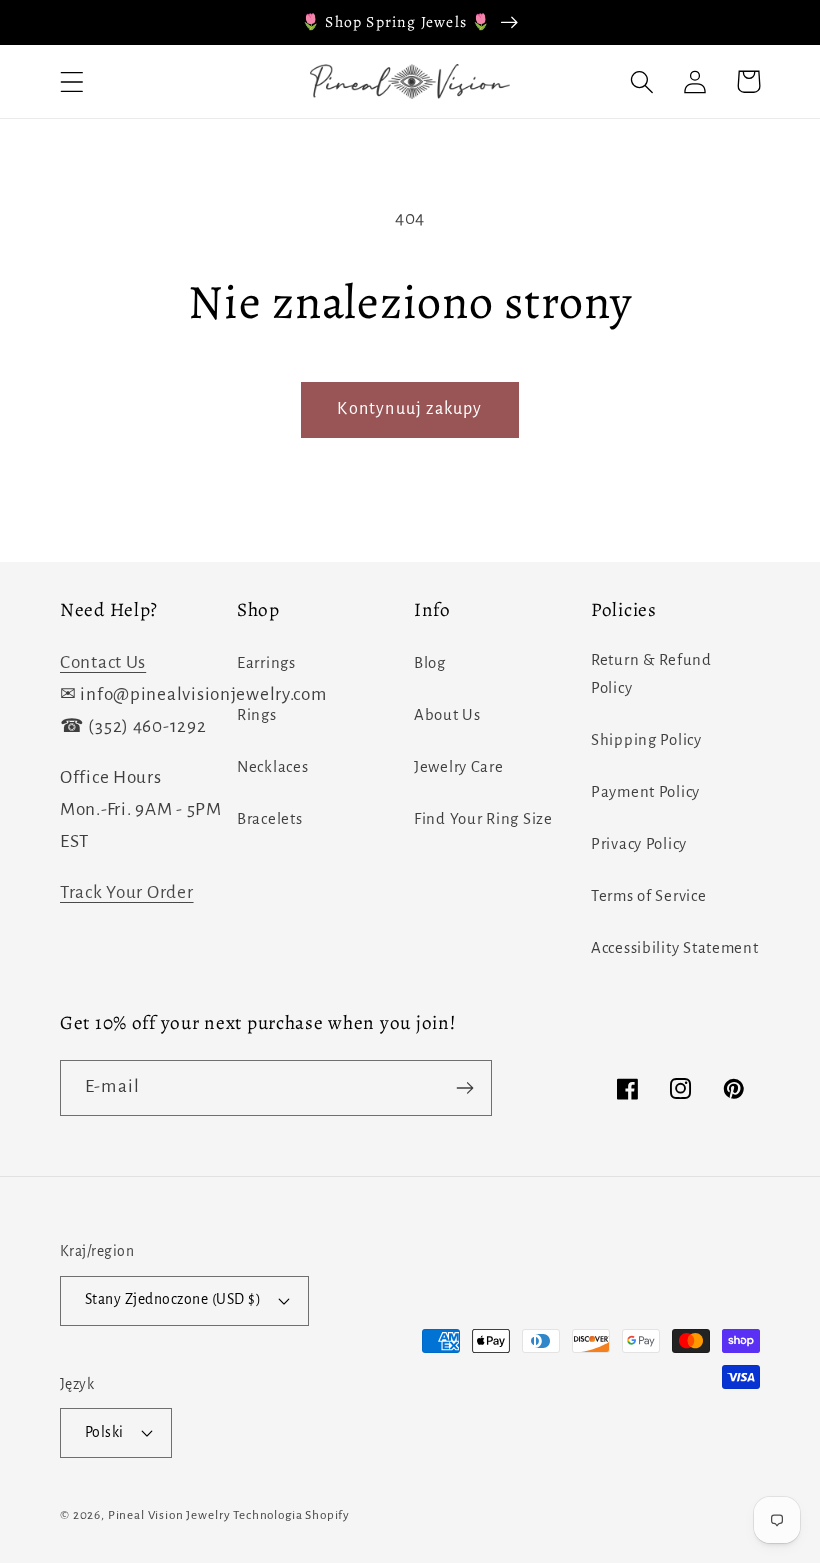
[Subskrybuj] (464, 1088)
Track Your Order (127, 892)
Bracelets (269, 819)
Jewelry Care (459, 767)
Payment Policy (645, 792)
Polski (104, 1432)
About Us (447, 715)
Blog (430, 663)
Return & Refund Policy (651, 674)
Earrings (266, 663)
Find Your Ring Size (483, 819)
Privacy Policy (639, 844)
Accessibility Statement (675, 948)
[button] (72, 81)
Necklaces (272, 767)
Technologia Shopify (291, 1515)
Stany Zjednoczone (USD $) (173, 1299)
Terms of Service (649, 896)
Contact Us (103, 662)
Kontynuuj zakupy (409, 409)
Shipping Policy (646, 740)
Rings (257, 715)
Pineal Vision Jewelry (169, 1515)
